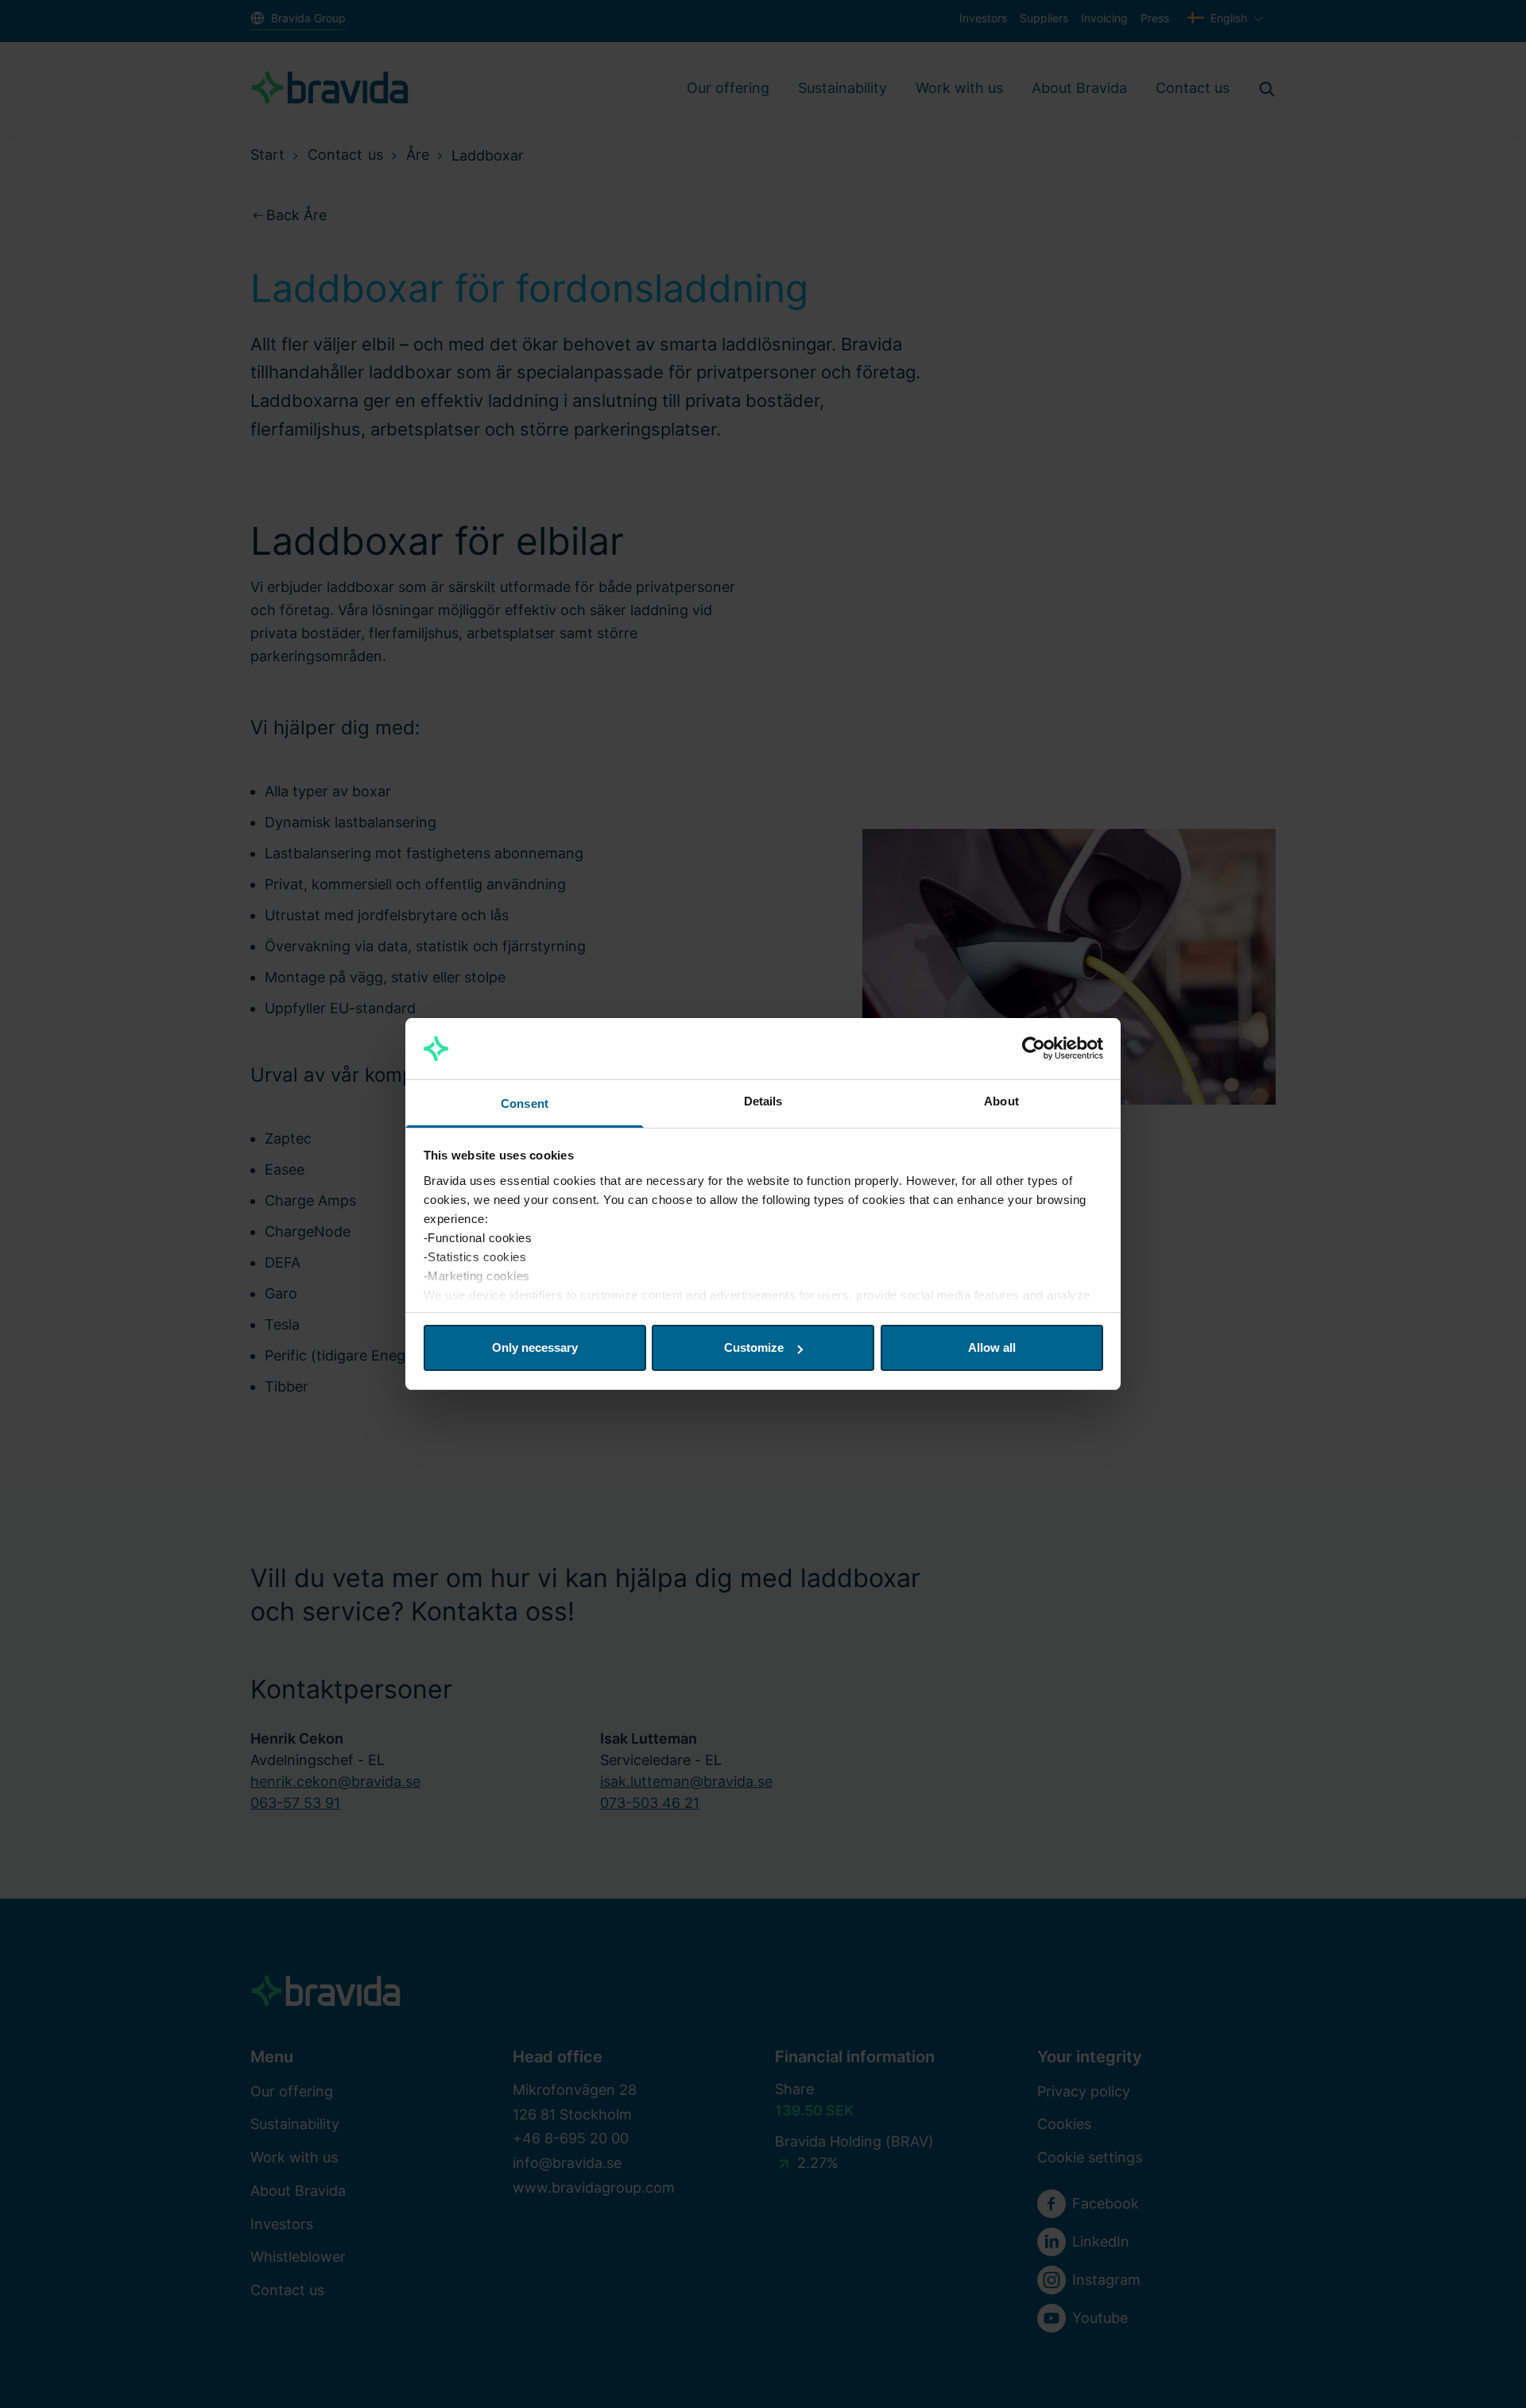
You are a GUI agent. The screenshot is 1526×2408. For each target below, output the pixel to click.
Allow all (992, 1347)
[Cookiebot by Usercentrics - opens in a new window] (1034, 1049)
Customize (754, 1347)
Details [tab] (763, 1101)
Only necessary (535, 1347)
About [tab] (1001, 1101)
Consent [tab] (525, 1103)
